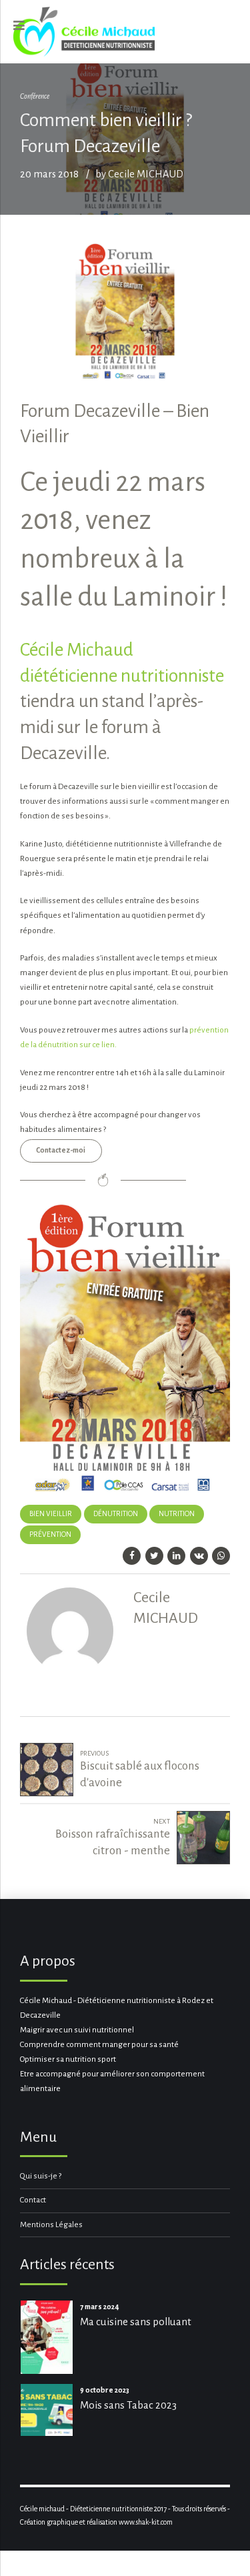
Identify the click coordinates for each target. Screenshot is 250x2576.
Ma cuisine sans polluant (136, 2322)
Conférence (35, 96)
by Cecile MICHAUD (139, 174)
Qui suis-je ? (41, 2176)
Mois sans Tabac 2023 (128, 2405)
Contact (33, 2200)
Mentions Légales (51, 2225)
